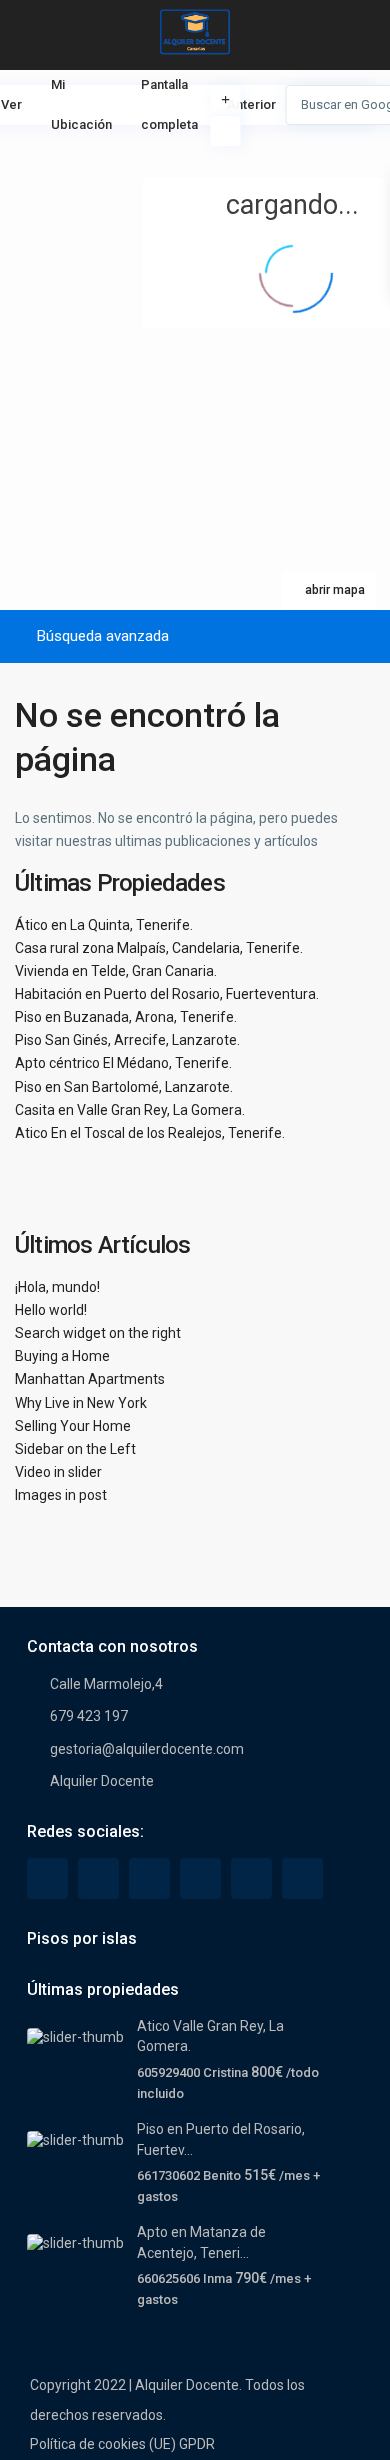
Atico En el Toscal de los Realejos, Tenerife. (150, 1133)
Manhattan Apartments (90, 1379)
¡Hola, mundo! (57, 1287)
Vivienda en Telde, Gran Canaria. (116, 971)
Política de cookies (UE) (103, 2444)
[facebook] (47, 1878)
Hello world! (51, 1310)
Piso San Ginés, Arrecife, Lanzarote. (127, 1040)
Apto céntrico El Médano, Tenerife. (123, 1063)
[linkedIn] (149, 1878)
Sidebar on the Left (75, 1449)
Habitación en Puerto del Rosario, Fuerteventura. (167, 994)
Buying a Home (62, 1356)
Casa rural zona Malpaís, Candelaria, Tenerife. (159, 948)
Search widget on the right (98, 1333)
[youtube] (251, 1878)
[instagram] (302, 1878)
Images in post (61, 1495)
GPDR (197, 2444)
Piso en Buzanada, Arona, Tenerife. (126, 1017)
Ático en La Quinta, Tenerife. (104, 925)
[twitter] (98, 1878)
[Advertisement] (97, 155)
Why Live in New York (81, 1403)
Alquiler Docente (102, 1781)
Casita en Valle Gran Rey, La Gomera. (130, 1110)
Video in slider (58, 1472)
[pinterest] (200, 1878)
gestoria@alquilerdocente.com (147, 1749)
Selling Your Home (73, 1426)
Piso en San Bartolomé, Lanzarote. (124, 1087)
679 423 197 (89, 1716)
